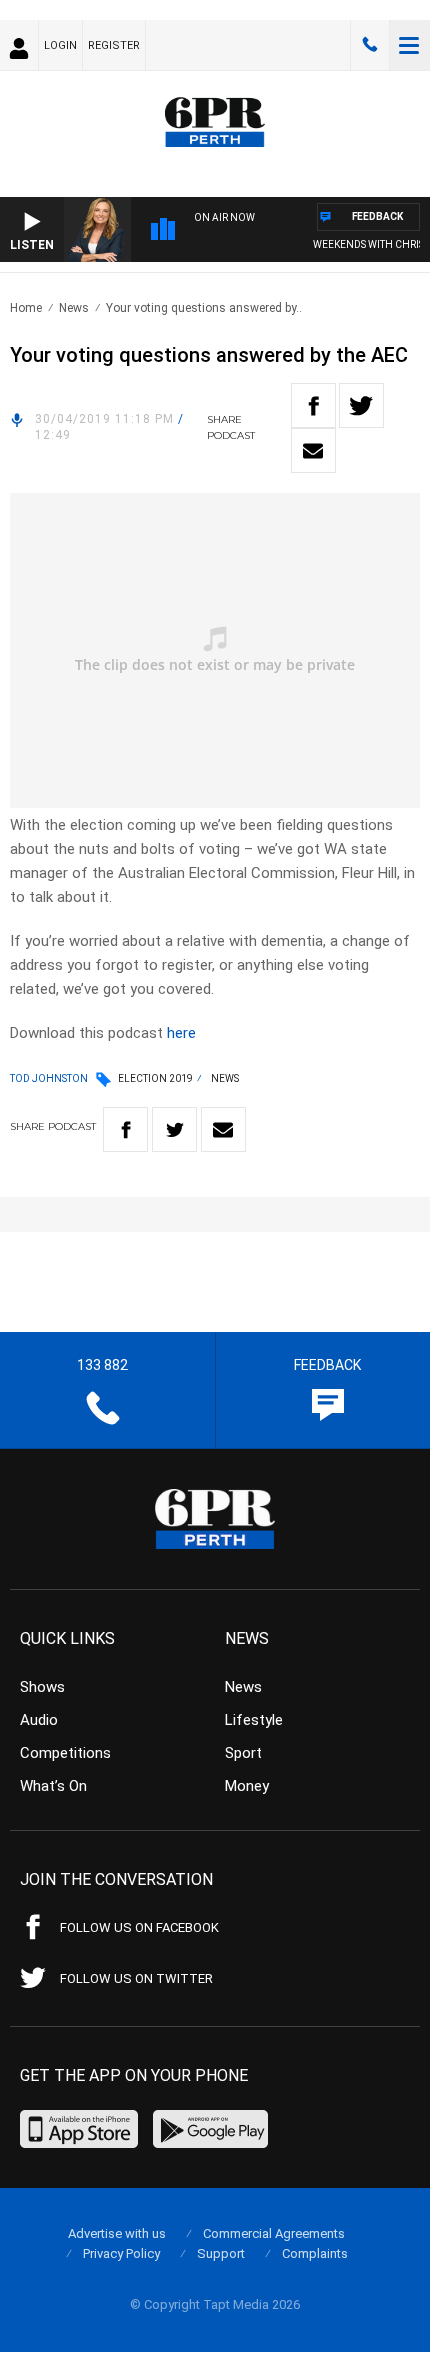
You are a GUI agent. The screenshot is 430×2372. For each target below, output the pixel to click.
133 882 (370, 45)
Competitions (65, 1753)
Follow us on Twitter (136, 1978)
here (181, 1033)
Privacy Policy (121, 2253)
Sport (243, 1753)
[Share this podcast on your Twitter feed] (361, 405)
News (74, 308)
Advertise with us (117, 2233)
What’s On (53, 1786)
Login (60, 45)
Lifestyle (254, 1720)
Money (247, 1786)
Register (114, 45)
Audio (39, 1720)
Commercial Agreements (274, 2233)
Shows (42, 1687)
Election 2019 (155, 1078)
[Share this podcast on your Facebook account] (313, 405)
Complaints (315, 2253)
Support (221, 2253)
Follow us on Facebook (139, 1927)
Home (26, 308)
